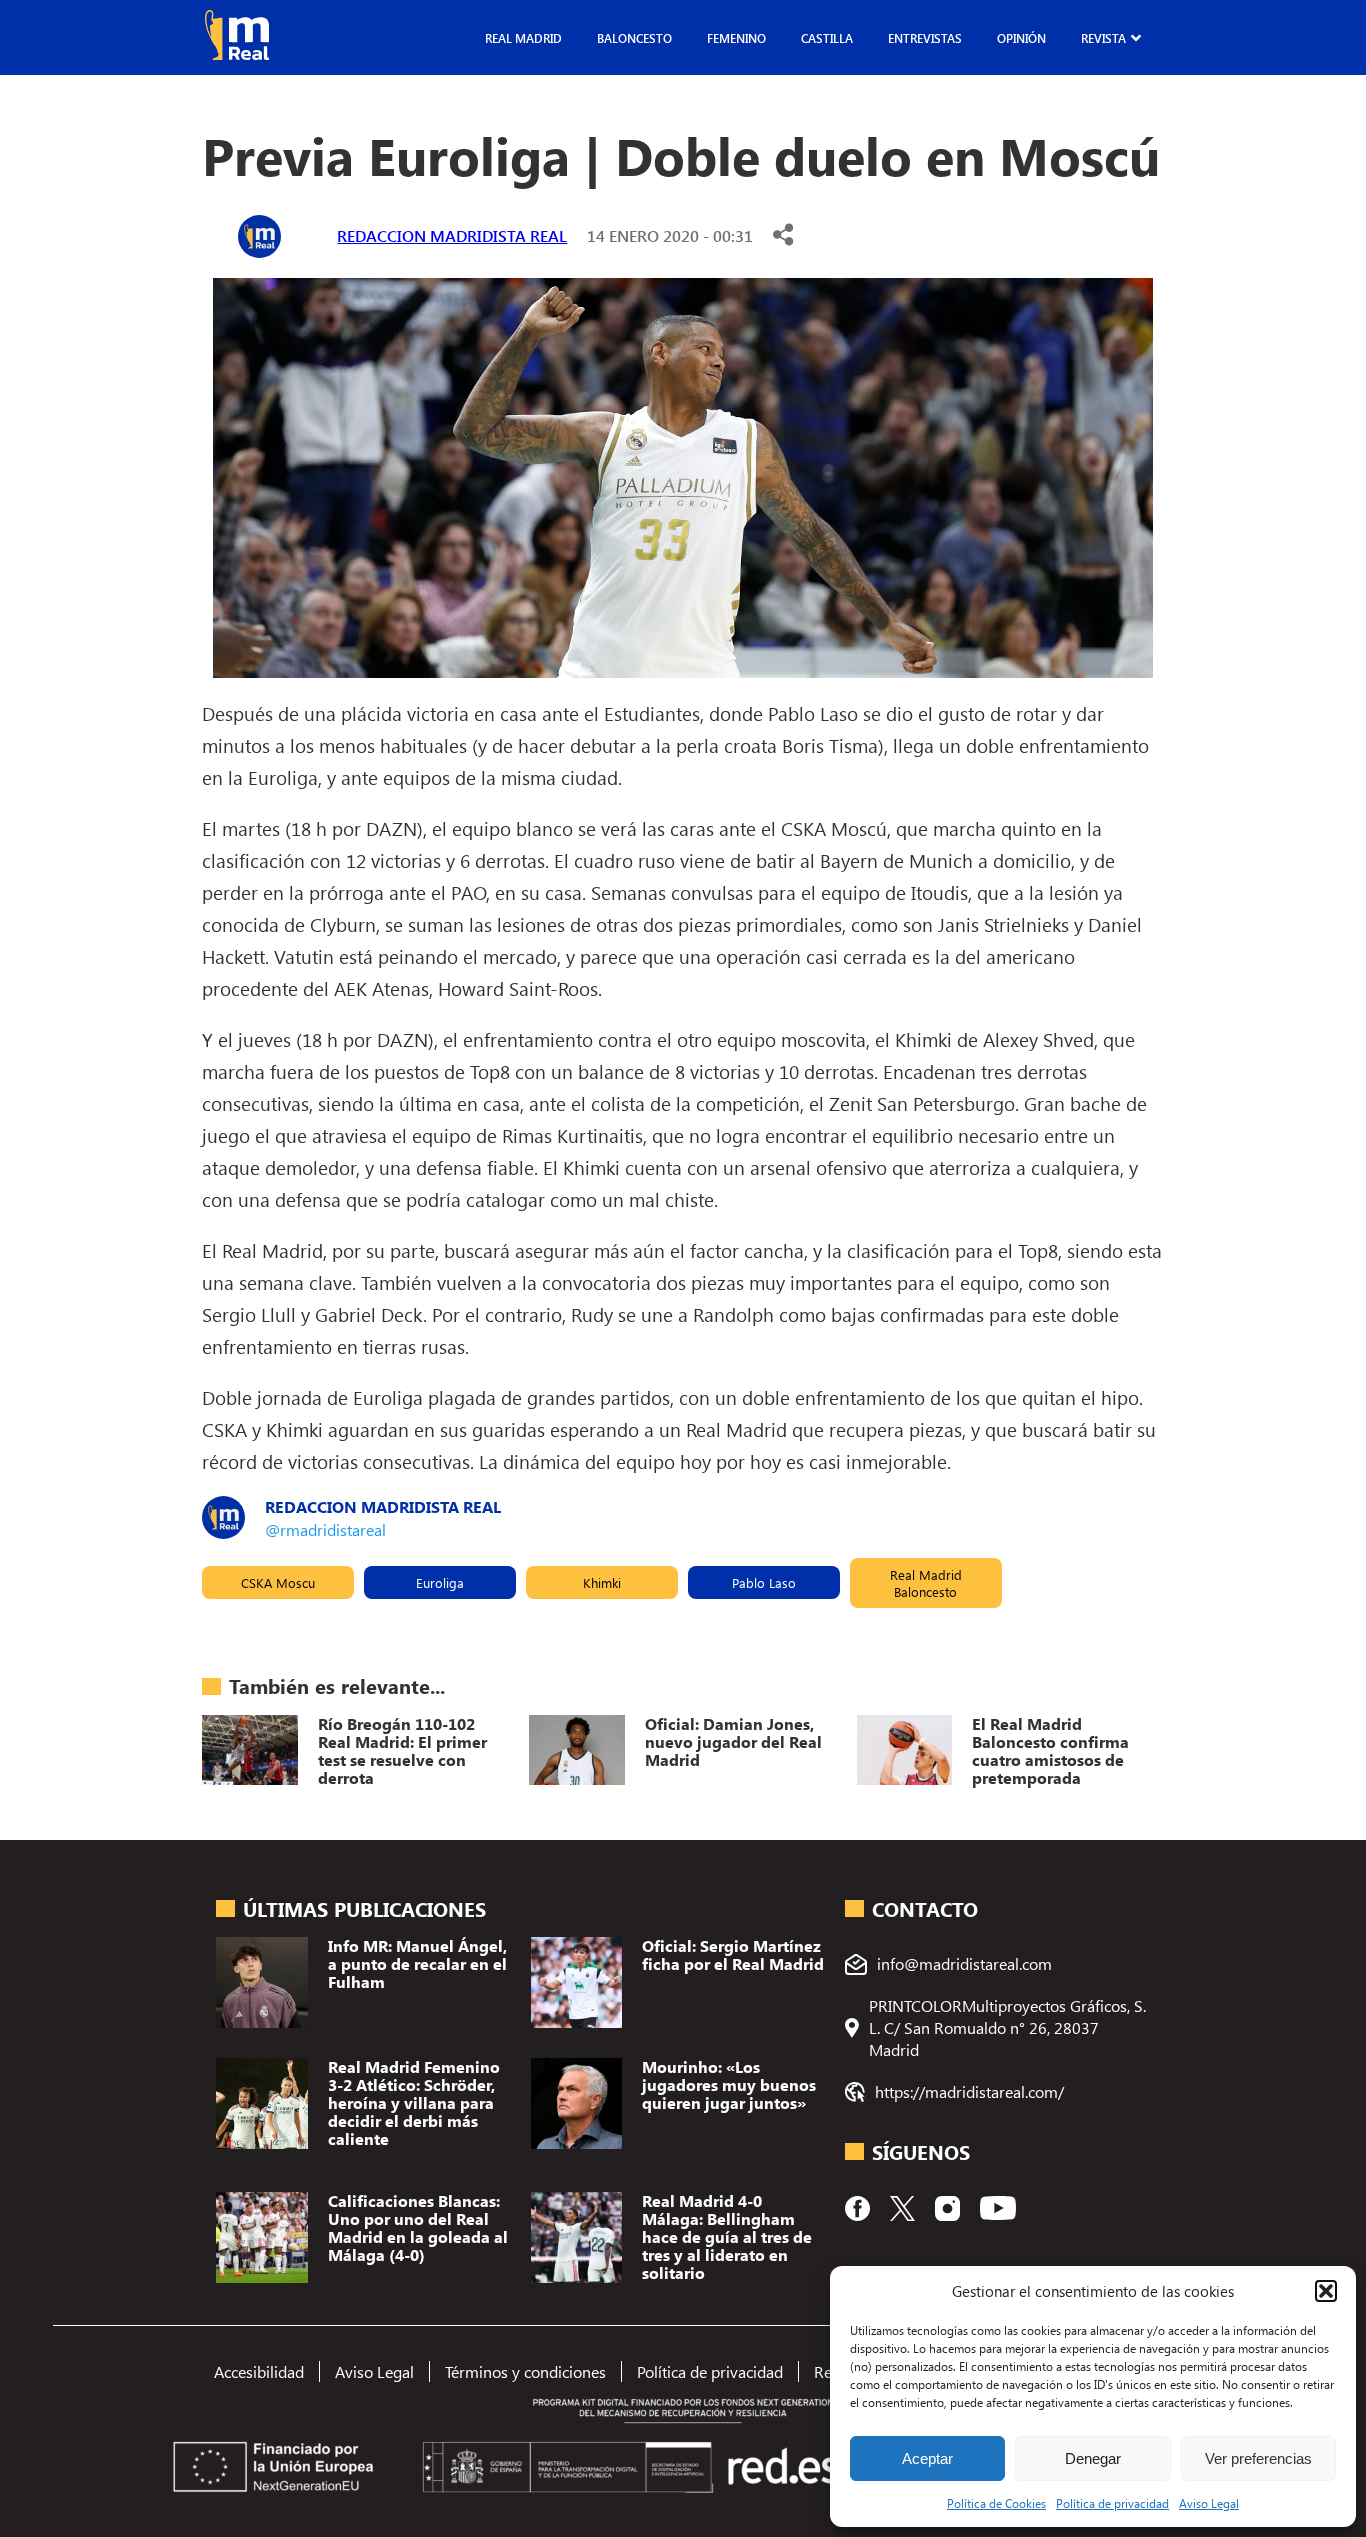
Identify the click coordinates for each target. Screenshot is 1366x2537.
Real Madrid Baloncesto (926, 1583)
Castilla (827, 38)
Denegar (1093, 2458)
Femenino (736, 38)
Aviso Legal (1209, 2503)
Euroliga (440, 1582)
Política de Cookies (996, 2503)
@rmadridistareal (325, 1529)
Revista (1103, 38)
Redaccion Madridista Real (452, 235)
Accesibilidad (259, 2371)
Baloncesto (634, 38)
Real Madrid (523, 38)
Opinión (1021, 38)
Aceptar (927, 2458)
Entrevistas (925, 38)
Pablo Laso (764, 1582)
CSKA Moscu (278, 1582)
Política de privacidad (1112, 2503)
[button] (1326, 2291)
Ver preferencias (1258, 2458)
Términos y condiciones (525, 2371)
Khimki (602, 1582)
